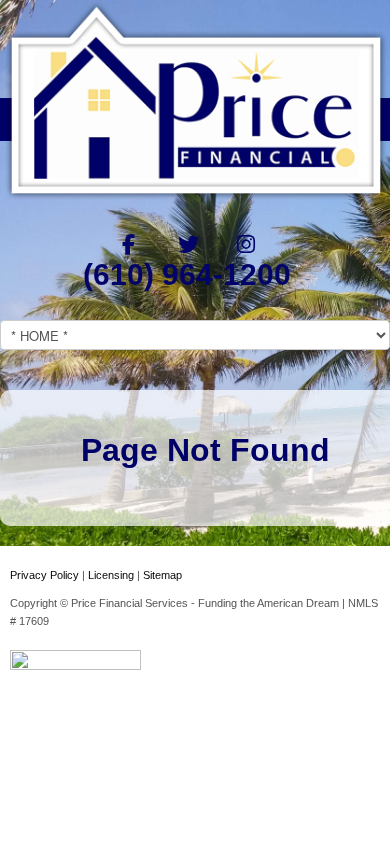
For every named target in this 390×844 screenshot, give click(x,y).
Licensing (111, 575)
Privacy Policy (44, 575)
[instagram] (246, 244)
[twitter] (187, 244)
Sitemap (162, 575)
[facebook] (128, 244)
